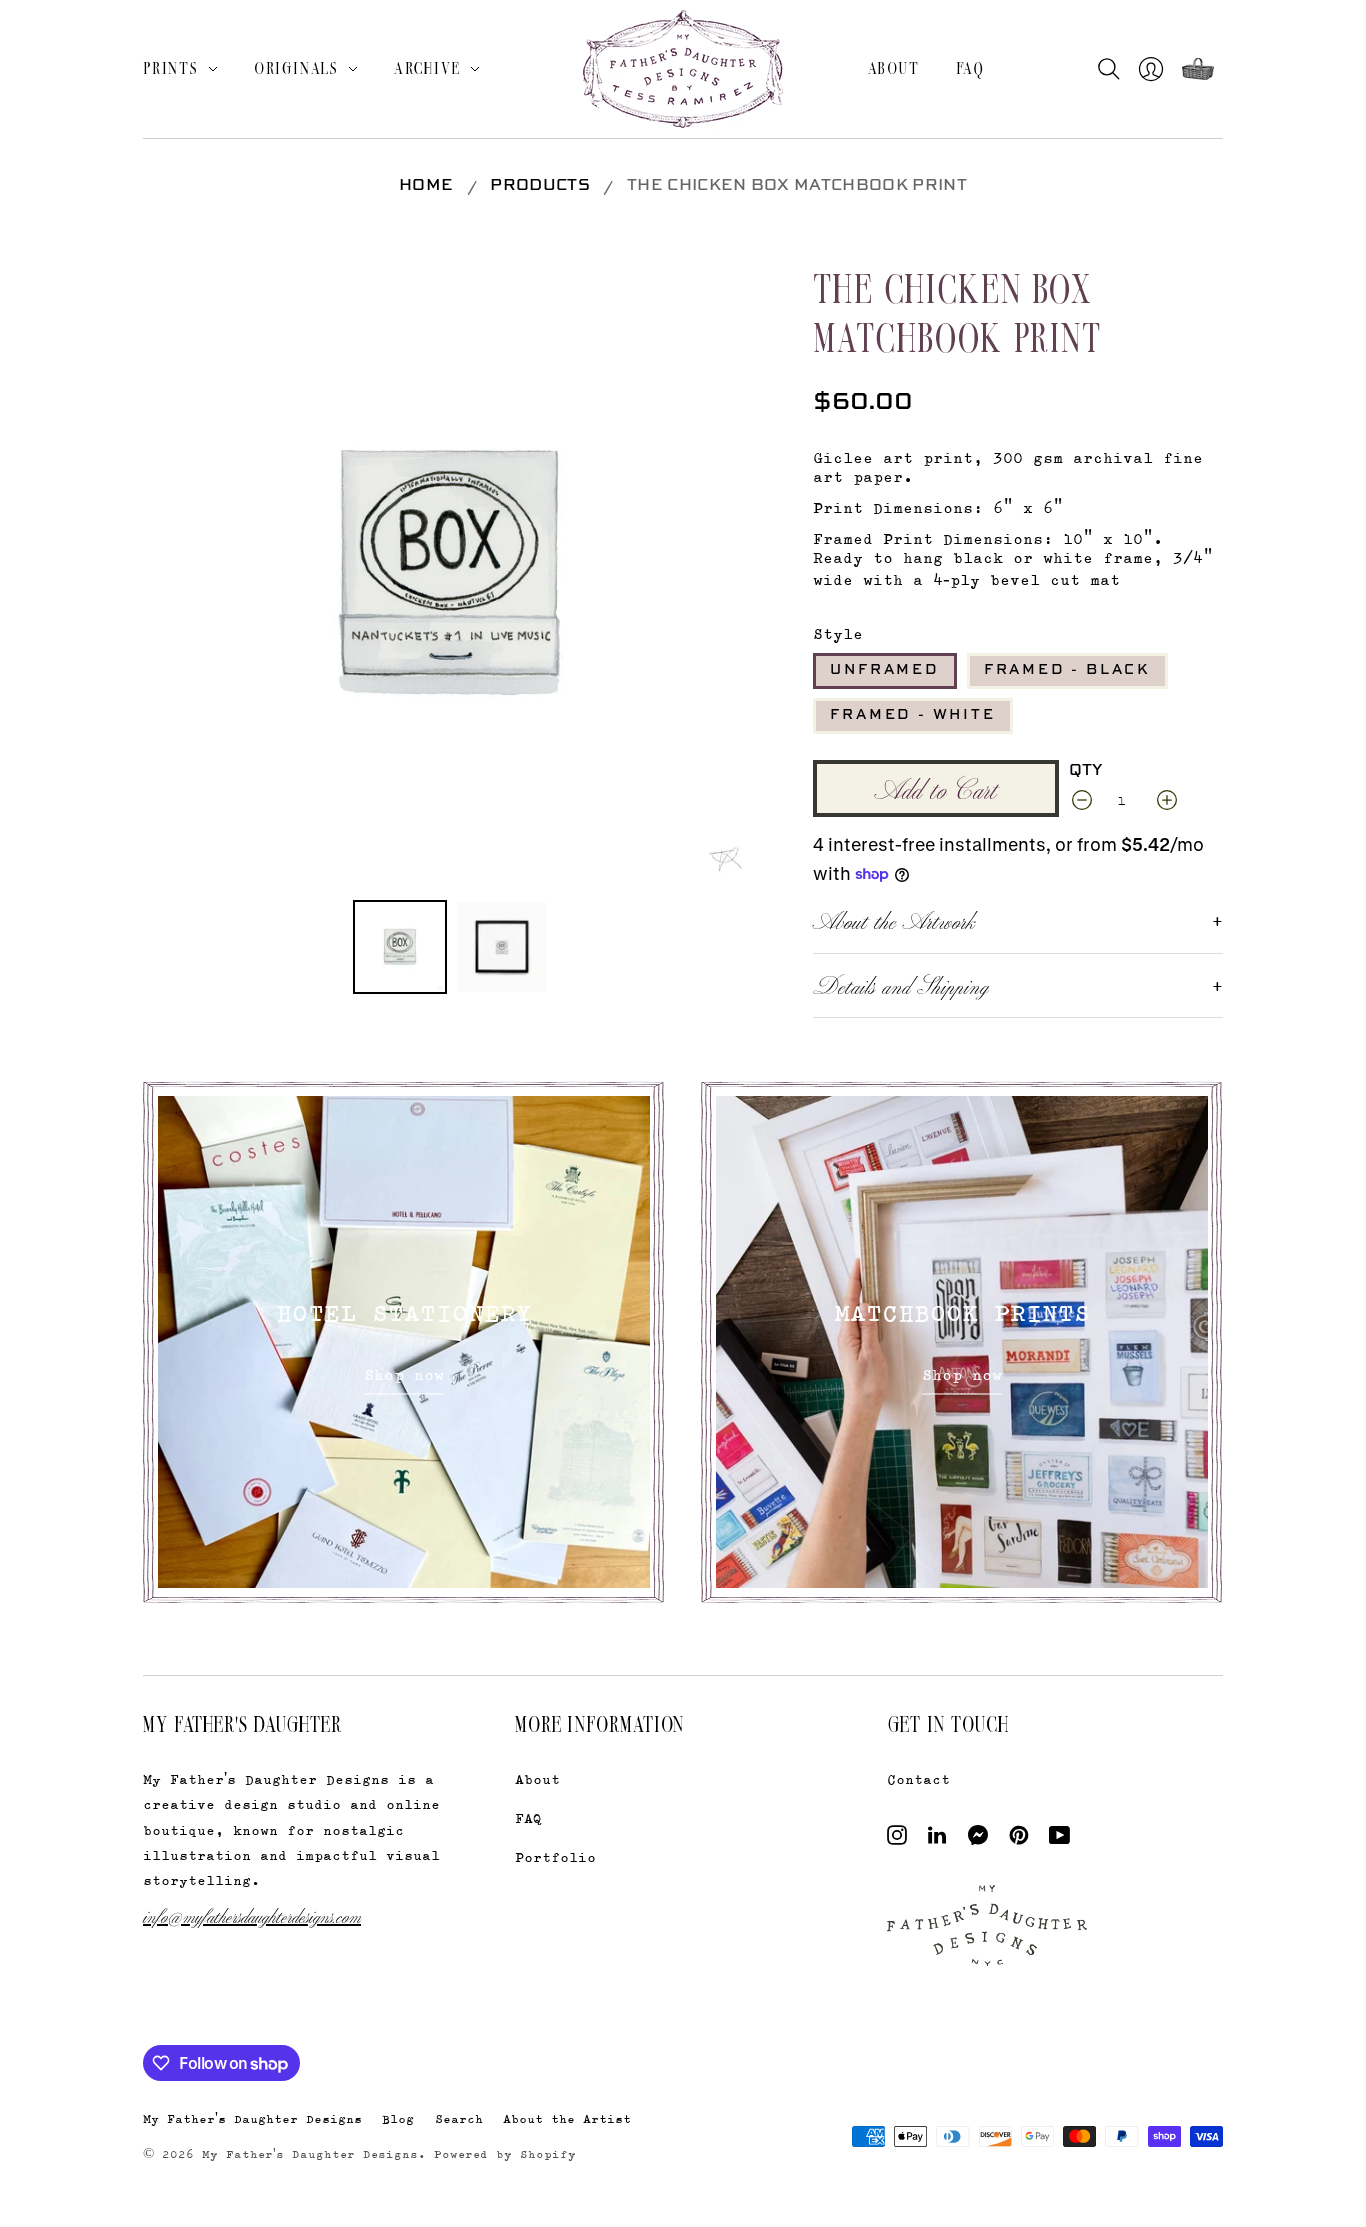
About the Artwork (894, 920)
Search (459, 2118)
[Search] (1113, 69)
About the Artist (567, 2118)
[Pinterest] (1019, 1839)
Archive (427, 68)
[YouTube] (1059, 1839)
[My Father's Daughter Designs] (683, 71)
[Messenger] (978, 1839)
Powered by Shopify (505, 2154)
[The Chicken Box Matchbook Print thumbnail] (400, 947)
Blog (398, 2118)
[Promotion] (404, 1342)
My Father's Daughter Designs (252, 2118)
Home (426, 186)
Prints (171, 68)
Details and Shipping (901, 985)
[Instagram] (897, 1839)
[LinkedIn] (937, 1839)
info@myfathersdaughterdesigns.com (252, 1915)
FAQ (970, 68)
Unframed (884, 670)
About (894, 68)
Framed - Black (1067, 670)
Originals (296, 68)
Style (838, 633)
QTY (1086, 771)
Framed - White (912, 715)
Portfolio (555, 1856)
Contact (918, 1778)
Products (540, 186)
